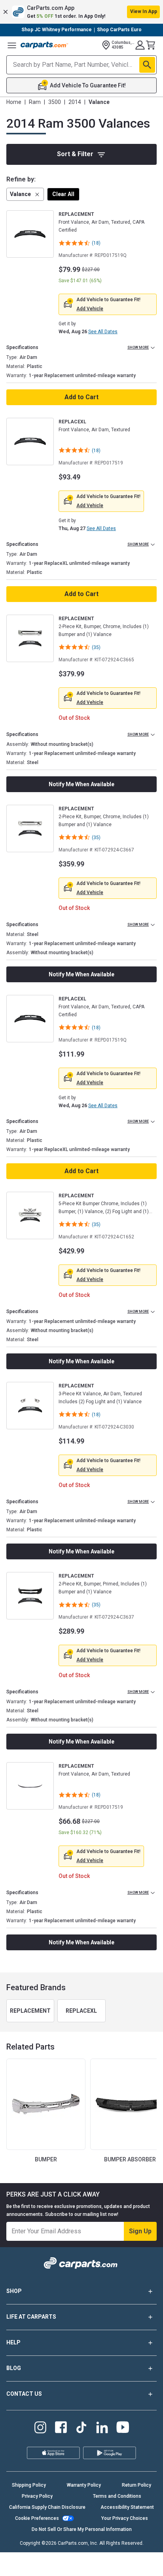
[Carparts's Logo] (44, 45)
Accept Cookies (118, 2564)
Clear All (63, 194)
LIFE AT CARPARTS (31, 2317)
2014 (75, 102)
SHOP (14, 2291)
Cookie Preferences (37, 2518)
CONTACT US (24, 2394)
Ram (35, 102)
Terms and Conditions (117, 2496)
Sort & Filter (75, 154)
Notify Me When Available (81, 784)
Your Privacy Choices (125, 2518)
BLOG (14, 2368)
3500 (55, 102)
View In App (144, 11)
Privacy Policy (37, 2496)
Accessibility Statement (127, 2507)
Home (14, 102)
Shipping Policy (29, 2485)
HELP (13, 2342)
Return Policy (136, 2485)
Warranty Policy (84, 2485)
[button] (81, 12)
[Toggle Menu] (12, 45)
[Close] (154, 2535)
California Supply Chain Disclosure (47, 2507)
